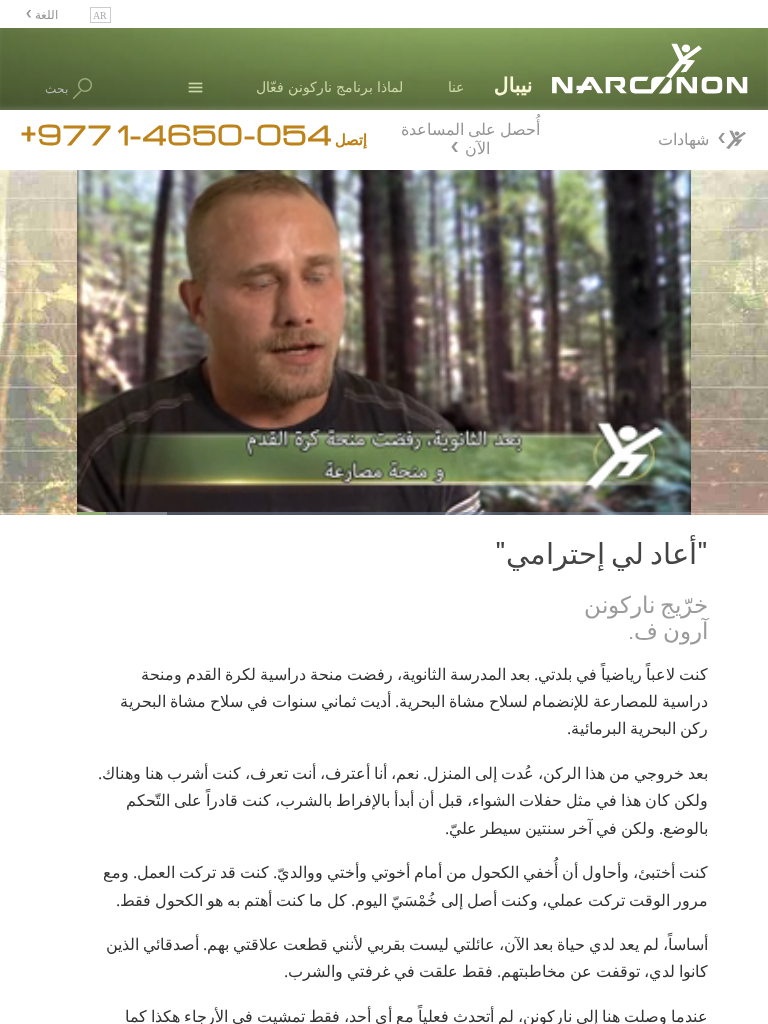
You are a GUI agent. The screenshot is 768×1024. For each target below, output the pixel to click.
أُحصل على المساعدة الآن (470, 136)
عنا (456, 86)
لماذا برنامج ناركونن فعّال (329, 86)
